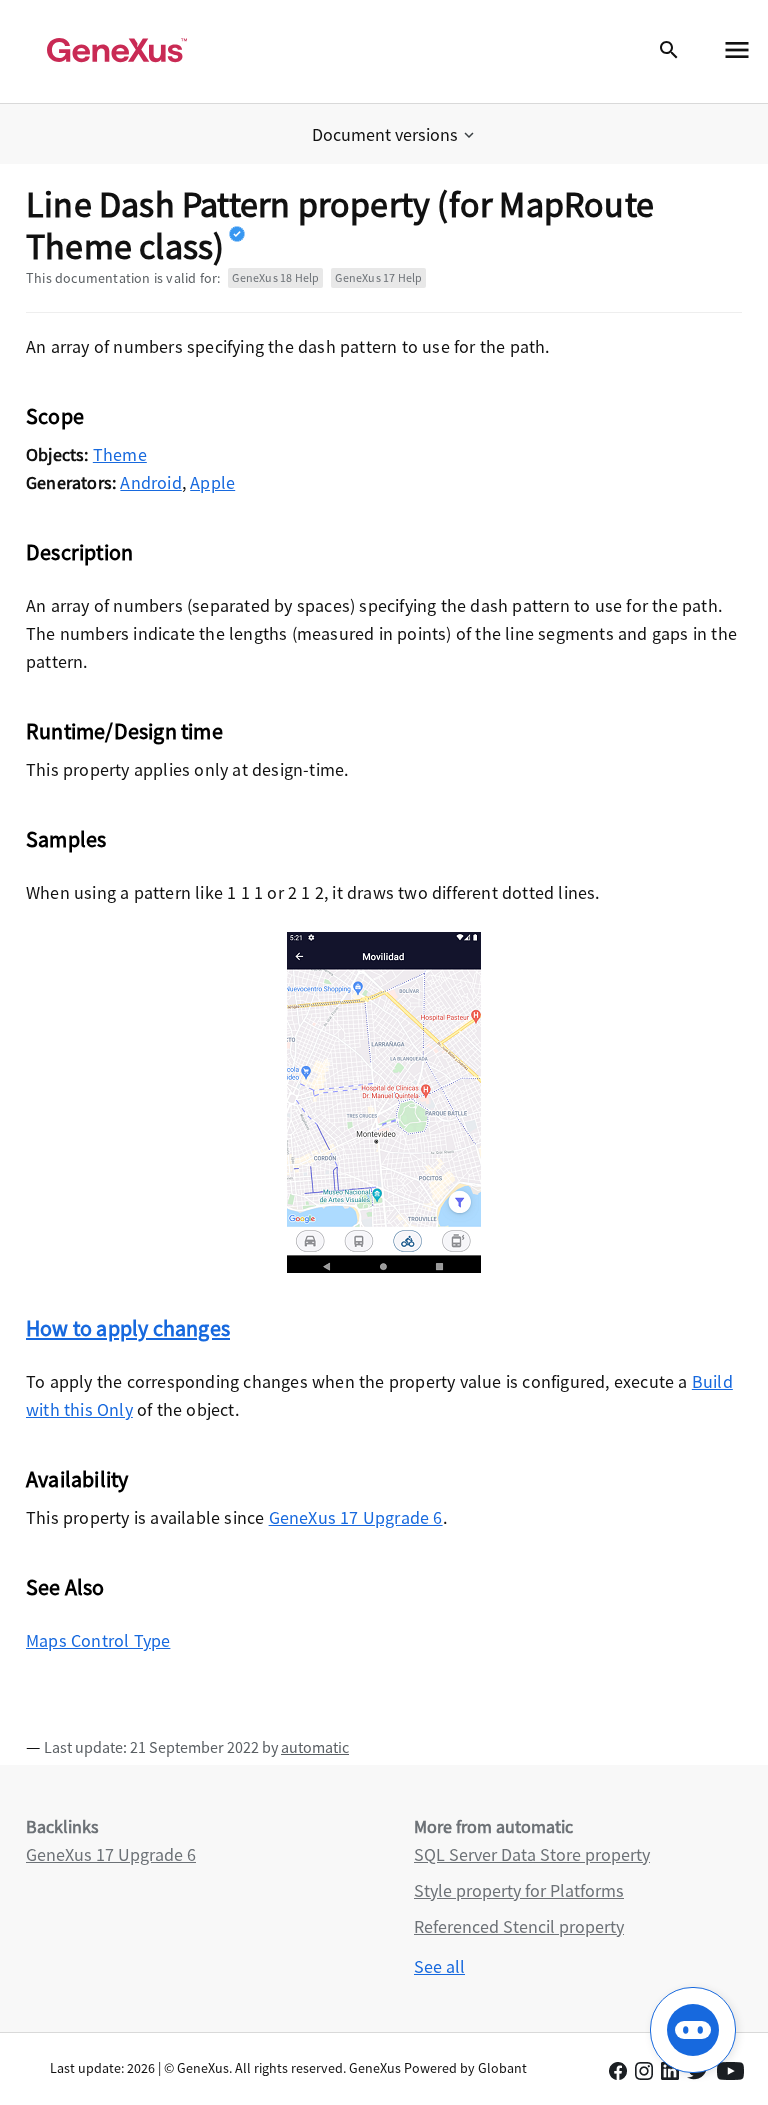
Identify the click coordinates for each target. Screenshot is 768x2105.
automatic (315, 1747)
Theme (120, 454)
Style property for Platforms (519, 1890)
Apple (212, 482)
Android (150, 482)
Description (79, 552)
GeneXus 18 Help (275, 277)
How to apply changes (128, 1328)
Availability (77, 1479)
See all (439, 1966)
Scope (55, 416)
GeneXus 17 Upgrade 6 (356, 1517)
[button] (395, 135)
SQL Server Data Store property (532, 1854)
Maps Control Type (98, 1640)
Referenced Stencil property (519, 1926)
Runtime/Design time (124, 731)
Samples (66, 839)
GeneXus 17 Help (378, 277)
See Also (65, 1587)
